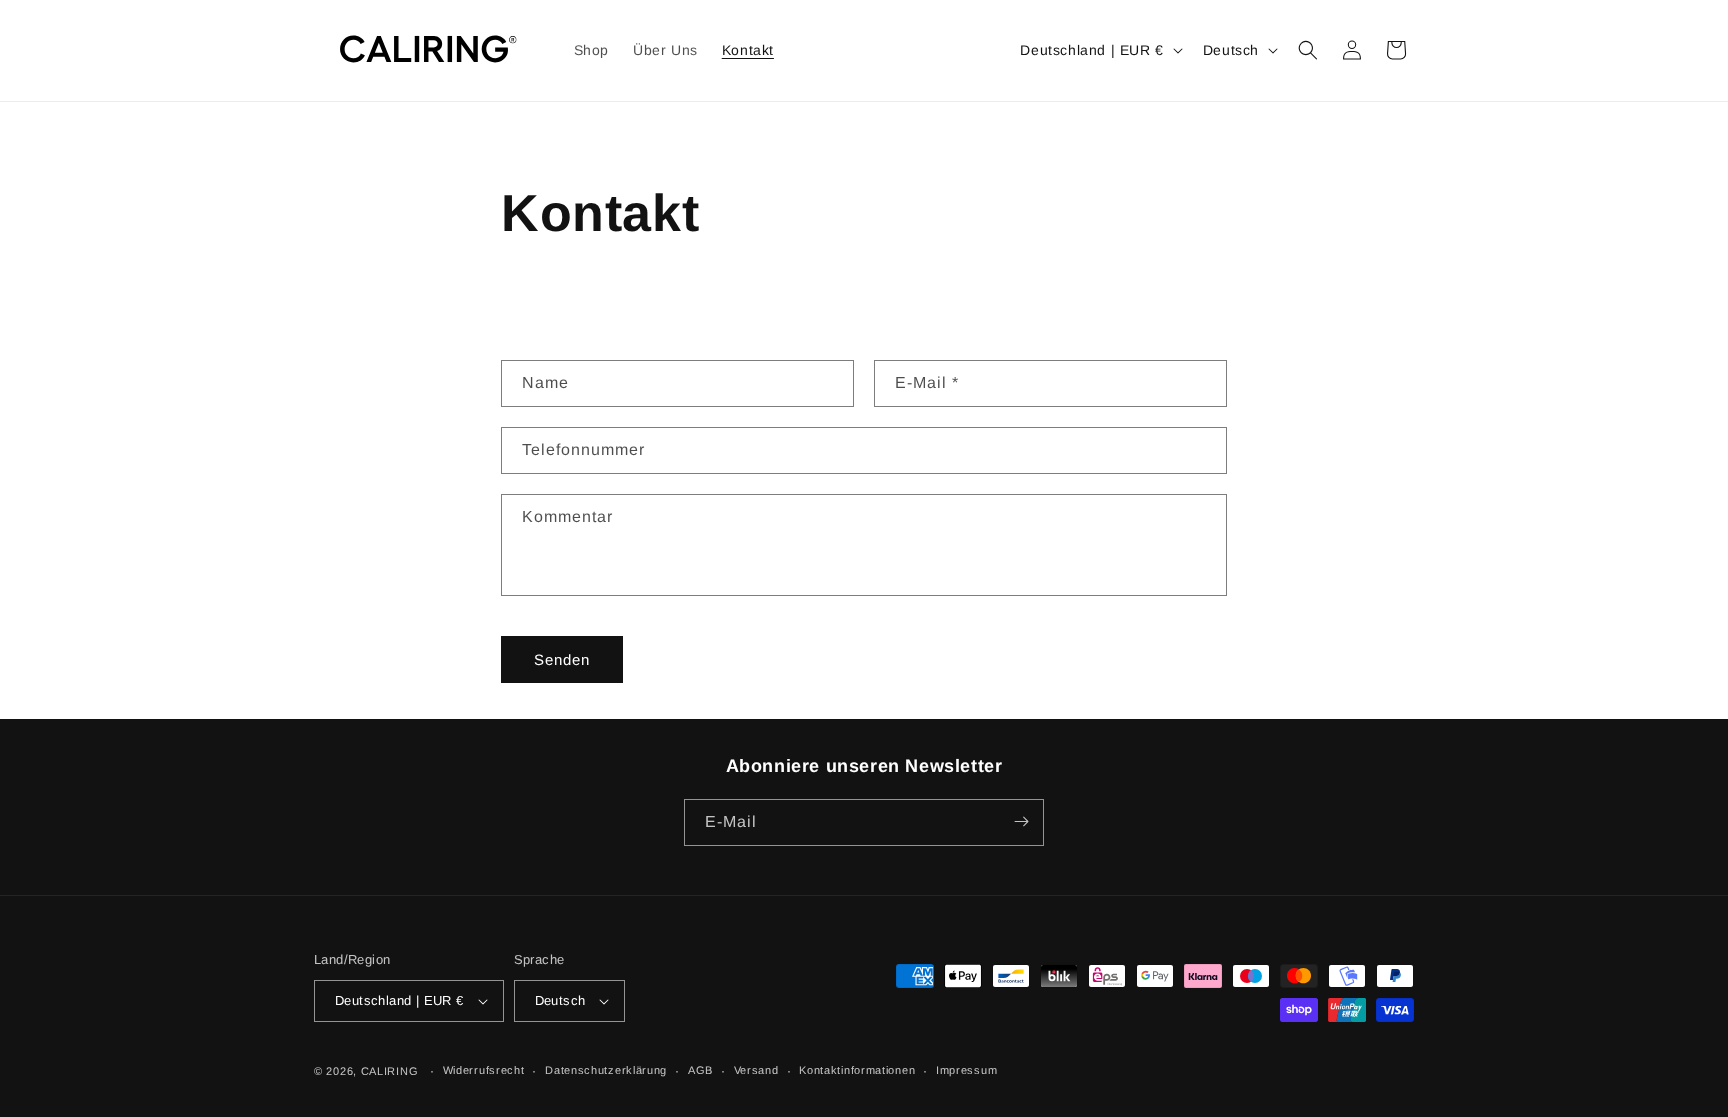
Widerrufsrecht (484, 1070)
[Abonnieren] (1021, 821)
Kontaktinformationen (857, 1070)
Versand (756, 1070)
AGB (700, 1070)
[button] (1308, 50)
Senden (562, 658)
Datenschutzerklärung (606, 1070)
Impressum (966, 1070)
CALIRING (390, 1071)
